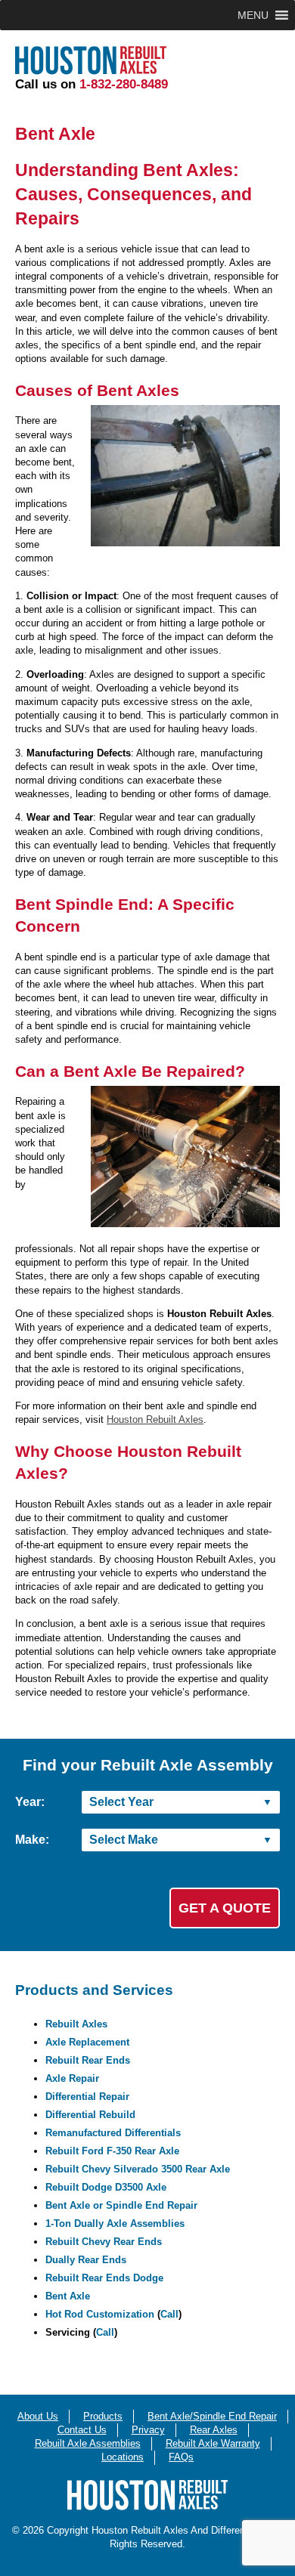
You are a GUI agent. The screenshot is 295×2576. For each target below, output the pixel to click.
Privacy (148, 2430)
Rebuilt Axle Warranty (213, 2443)
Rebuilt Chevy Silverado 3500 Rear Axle (138, 2169)
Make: (32, 1840)
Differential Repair (87, 2097)
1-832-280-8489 (124, 84)
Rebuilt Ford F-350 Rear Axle (112, 2151)
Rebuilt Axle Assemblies (88, 2443)
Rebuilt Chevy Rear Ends (104, 2242)
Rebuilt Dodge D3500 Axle (106, 2187)
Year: (30, 1802)
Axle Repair (72, 2078)
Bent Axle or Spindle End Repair (121, 2205)
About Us (38, 2416)
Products (103, 2416)
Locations (123, 2457)
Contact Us (82, 2430)
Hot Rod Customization (100, 2314)
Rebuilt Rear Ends (88, 2060)
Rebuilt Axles (76, 2024)
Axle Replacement (87, 2042)
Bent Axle (68, 2296)
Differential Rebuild (90, 2115)
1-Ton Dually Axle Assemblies (115, 2223)
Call (169, 2314)
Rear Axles (214, 2430)
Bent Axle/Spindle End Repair (212, 2416)
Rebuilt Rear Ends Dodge (104, 2278)
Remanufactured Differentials (113, 2133)
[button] (253, 15)
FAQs (181, 2457)
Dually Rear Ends (86, 2260)
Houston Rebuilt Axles (155, 1419)
